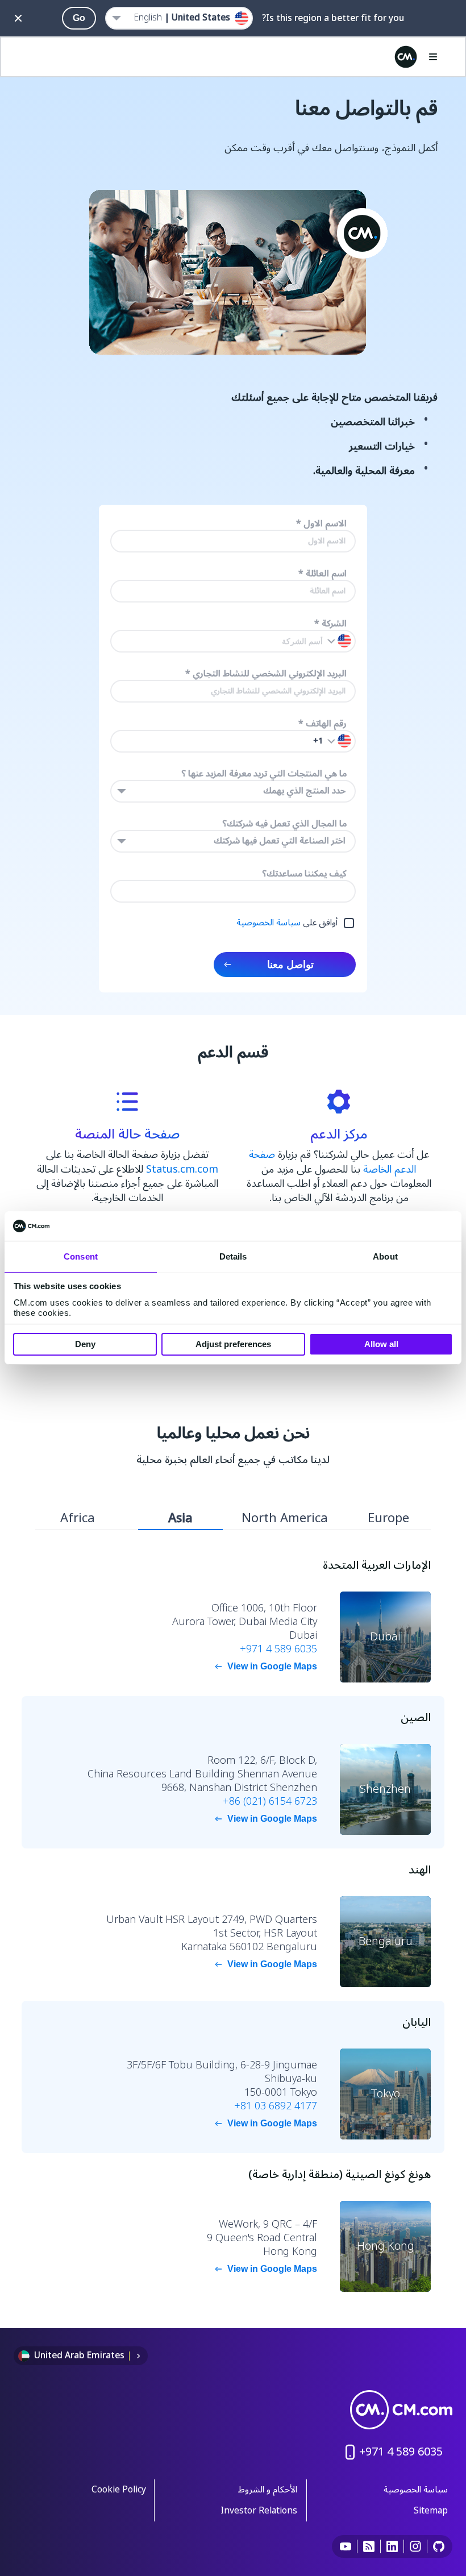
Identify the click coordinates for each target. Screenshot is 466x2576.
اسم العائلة (323, 574)
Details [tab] (233, 1256)
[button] (339, 741)
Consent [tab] (81, 1256)
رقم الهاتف (323, 724)
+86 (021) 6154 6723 (270, 1801)
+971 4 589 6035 (278, 1649)
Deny (85, 1344)
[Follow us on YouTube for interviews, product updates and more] (346, 2546)
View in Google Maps (272, 1666)
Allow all (381, 1344)
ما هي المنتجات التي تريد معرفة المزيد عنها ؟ (264, 774)
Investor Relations (259, 2511)
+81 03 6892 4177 (276, 2106)
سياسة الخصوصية (269, 923)
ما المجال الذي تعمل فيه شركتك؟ (284, 824)
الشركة (330, 624)
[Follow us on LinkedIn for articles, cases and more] (392, 2546)
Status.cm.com (182, 1169)
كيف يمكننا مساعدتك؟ (304, 874)
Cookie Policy (119, 2490)
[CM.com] (406, 57)
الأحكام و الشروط (268, 2490)
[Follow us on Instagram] (416, 2546)
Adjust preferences (233, 1344)
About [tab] (385, 1256)
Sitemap (431, 2511)
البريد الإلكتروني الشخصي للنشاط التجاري (266, 674)
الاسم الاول (321, 524)
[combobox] (233, 791)
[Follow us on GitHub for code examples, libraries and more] (439, 2546)
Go (79, 18)
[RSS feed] (369, 2546)
